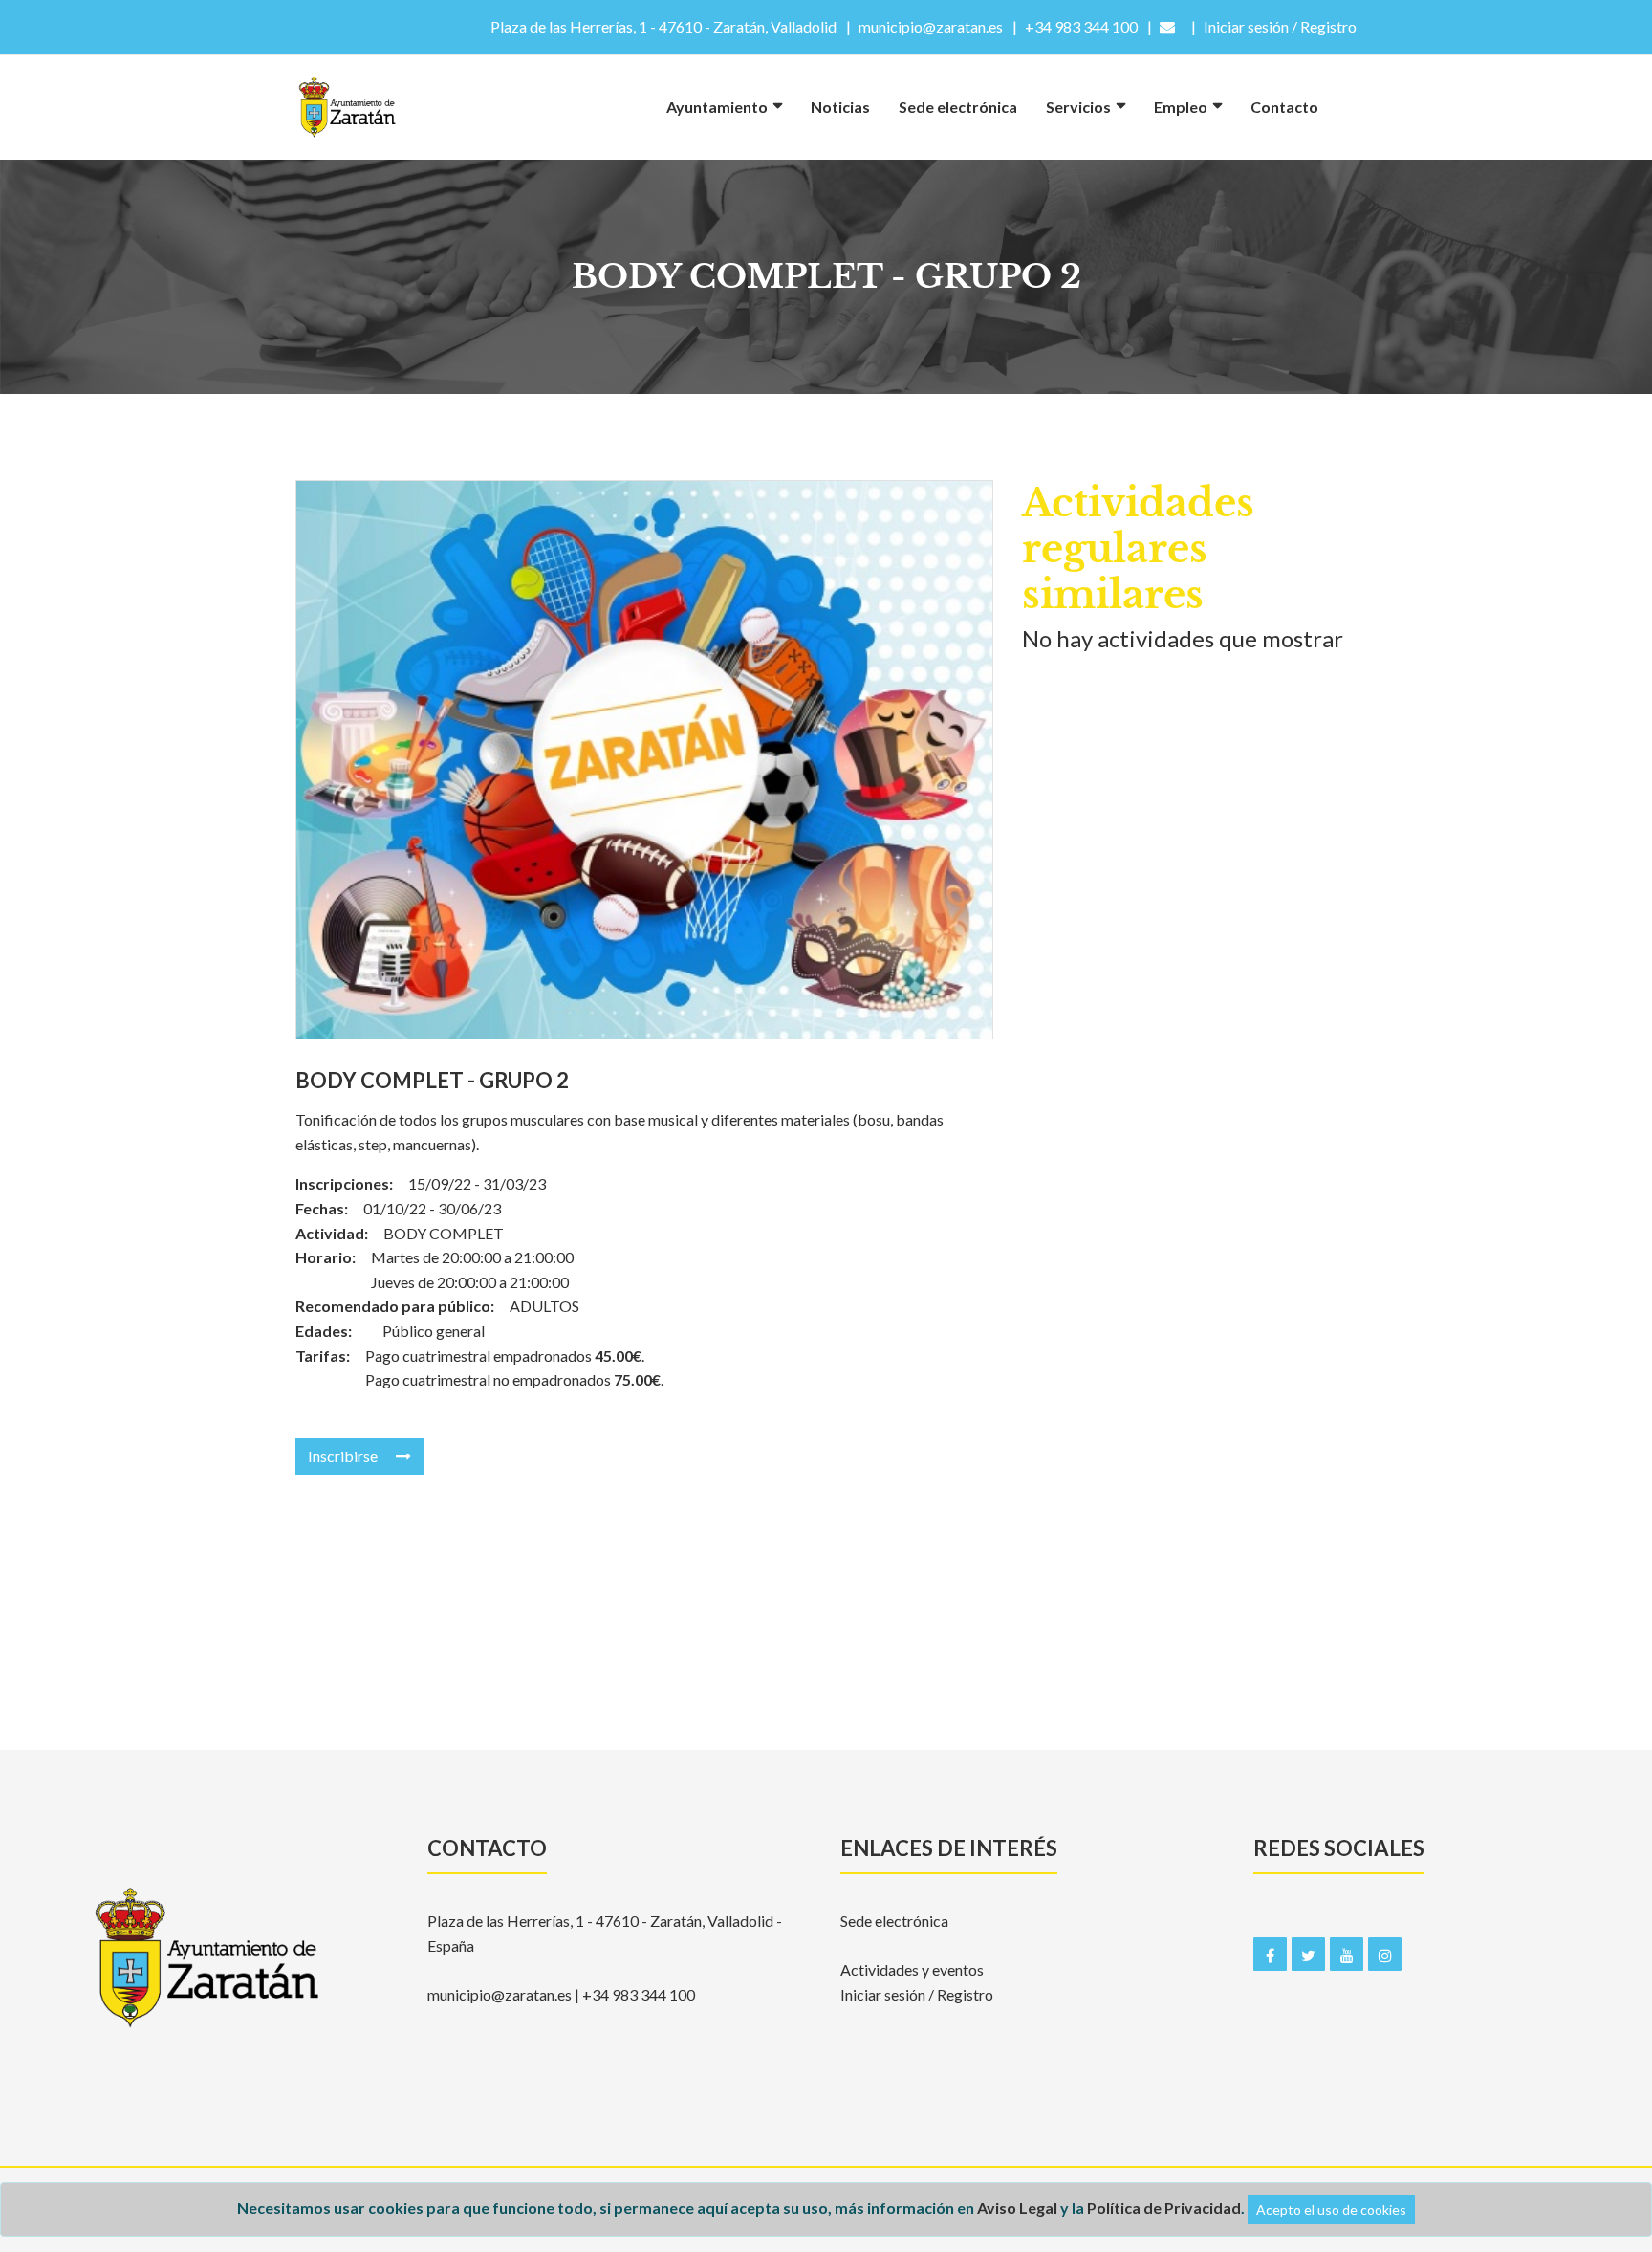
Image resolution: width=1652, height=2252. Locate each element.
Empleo (1181, 107)
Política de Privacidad (1164, 2208)
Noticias (840, 107)
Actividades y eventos (912, 1969)
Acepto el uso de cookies (1331, 2209)
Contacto (1284, 107)
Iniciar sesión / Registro (917, 1994)
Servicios (1078, 107)
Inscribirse (344, 1456)
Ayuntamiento (717, 107)
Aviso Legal (1017, 2208)
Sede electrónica (958, 107)
